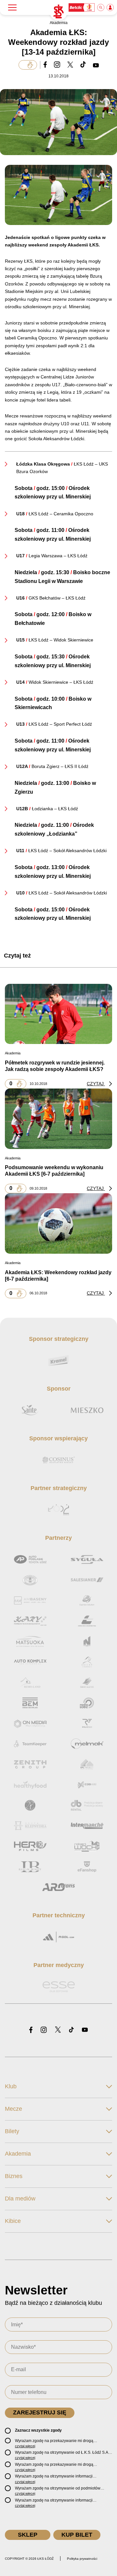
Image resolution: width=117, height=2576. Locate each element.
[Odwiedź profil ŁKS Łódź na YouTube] (85, 2030)
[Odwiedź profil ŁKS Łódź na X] (58, 2030)
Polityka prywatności (82, 2559)
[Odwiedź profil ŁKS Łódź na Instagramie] (44, 2030)
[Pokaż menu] (12, 7)
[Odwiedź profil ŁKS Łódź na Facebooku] (31, 2030)
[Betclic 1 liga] (82, 7)
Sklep (28, 2535)
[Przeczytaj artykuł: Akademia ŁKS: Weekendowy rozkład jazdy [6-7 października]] (58, 1223)
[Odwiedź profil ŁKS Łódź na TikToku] (71, 2030)
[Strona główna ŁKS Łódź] (58, 12)
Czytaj (96, 1084)
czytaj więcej (25, 2446)
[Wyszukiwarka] (101, 7)
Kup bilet (77, 2535)
